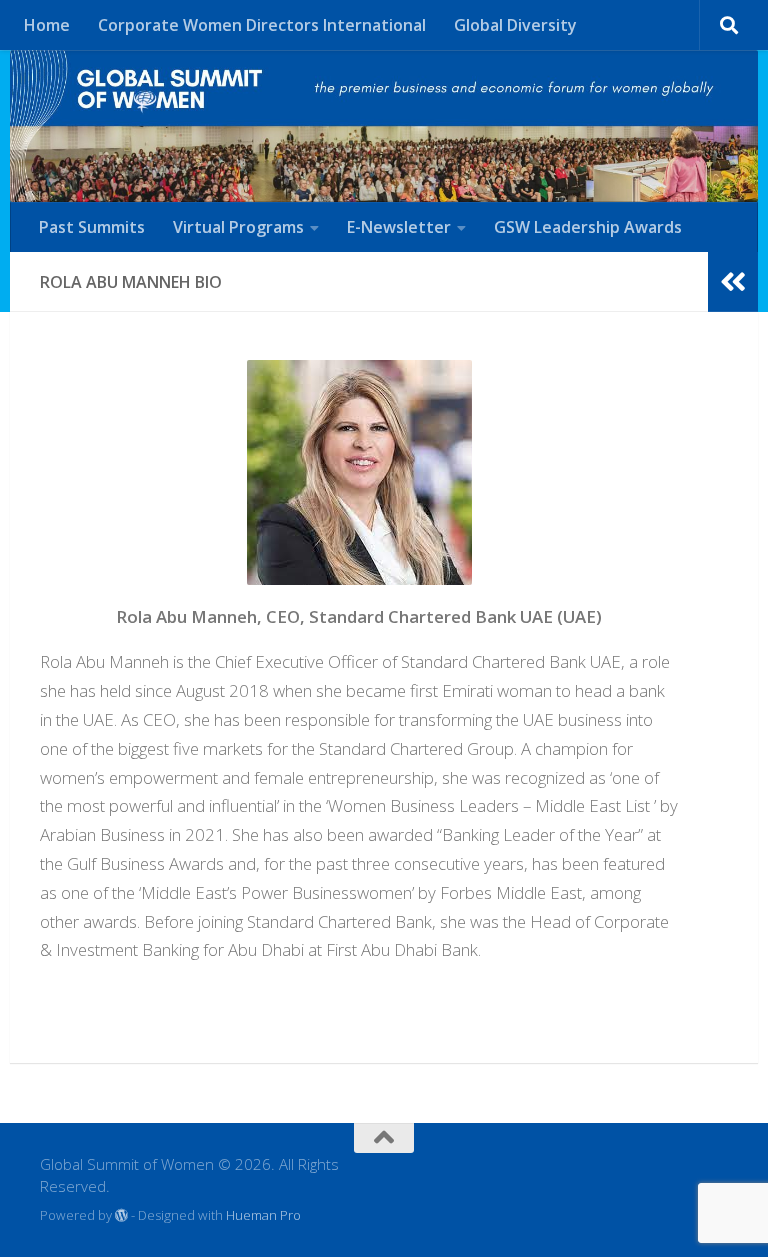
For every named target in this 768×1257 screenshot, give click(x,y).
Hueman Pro (263, 1215)
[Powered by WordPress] (121, 1215)
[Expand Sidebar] (733, 282)
